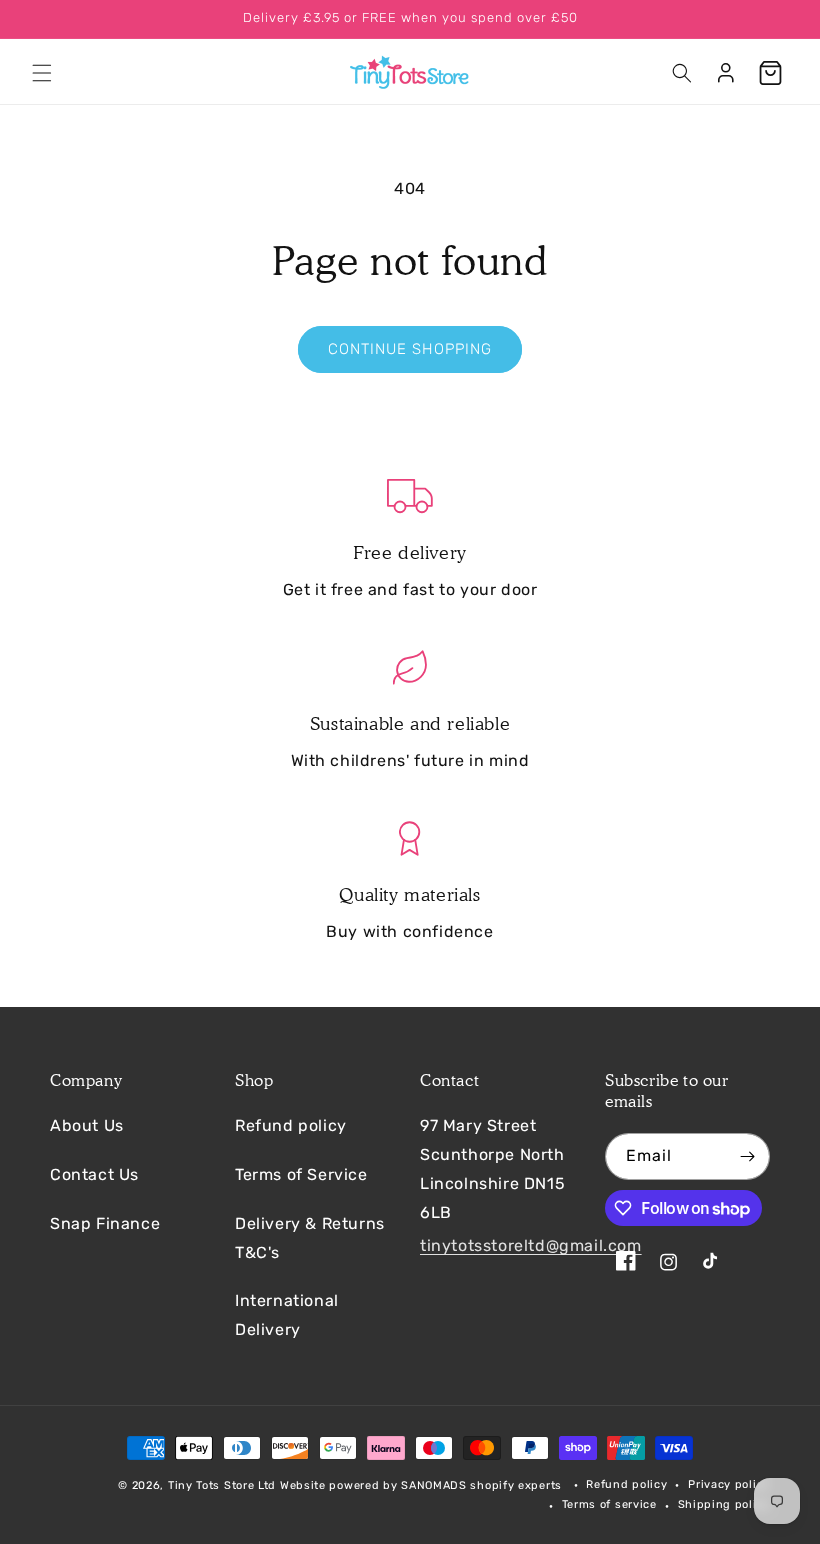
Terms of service (609, 1504)
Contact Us (94, 1174)
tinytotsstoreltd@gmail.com (531, 1245)
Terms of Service (301, 1174)
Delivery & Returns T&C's (310, 1238)
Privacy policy (729, 1484)
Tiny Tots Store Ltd (222, 1485)
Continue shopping (410, 349)
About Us (87, 1125)
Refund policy (291, 1125)
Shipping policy (724, 1504)
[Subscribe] (747, 1156)
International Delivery (287, 1315)
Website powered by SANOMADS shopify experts (421, 1485)
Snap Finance (105, 1223)
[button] (42, 73)
